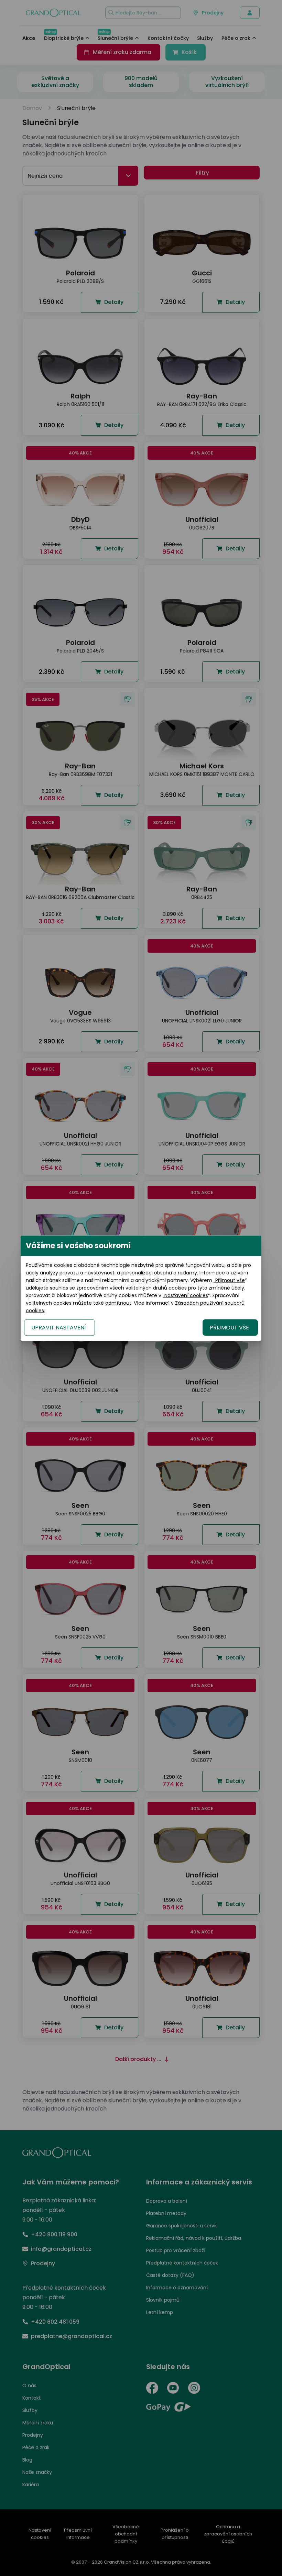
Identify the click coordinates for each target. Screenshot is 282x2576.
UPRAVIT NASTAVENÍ (59, 1327)
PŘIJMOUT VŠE (229, 1327)
